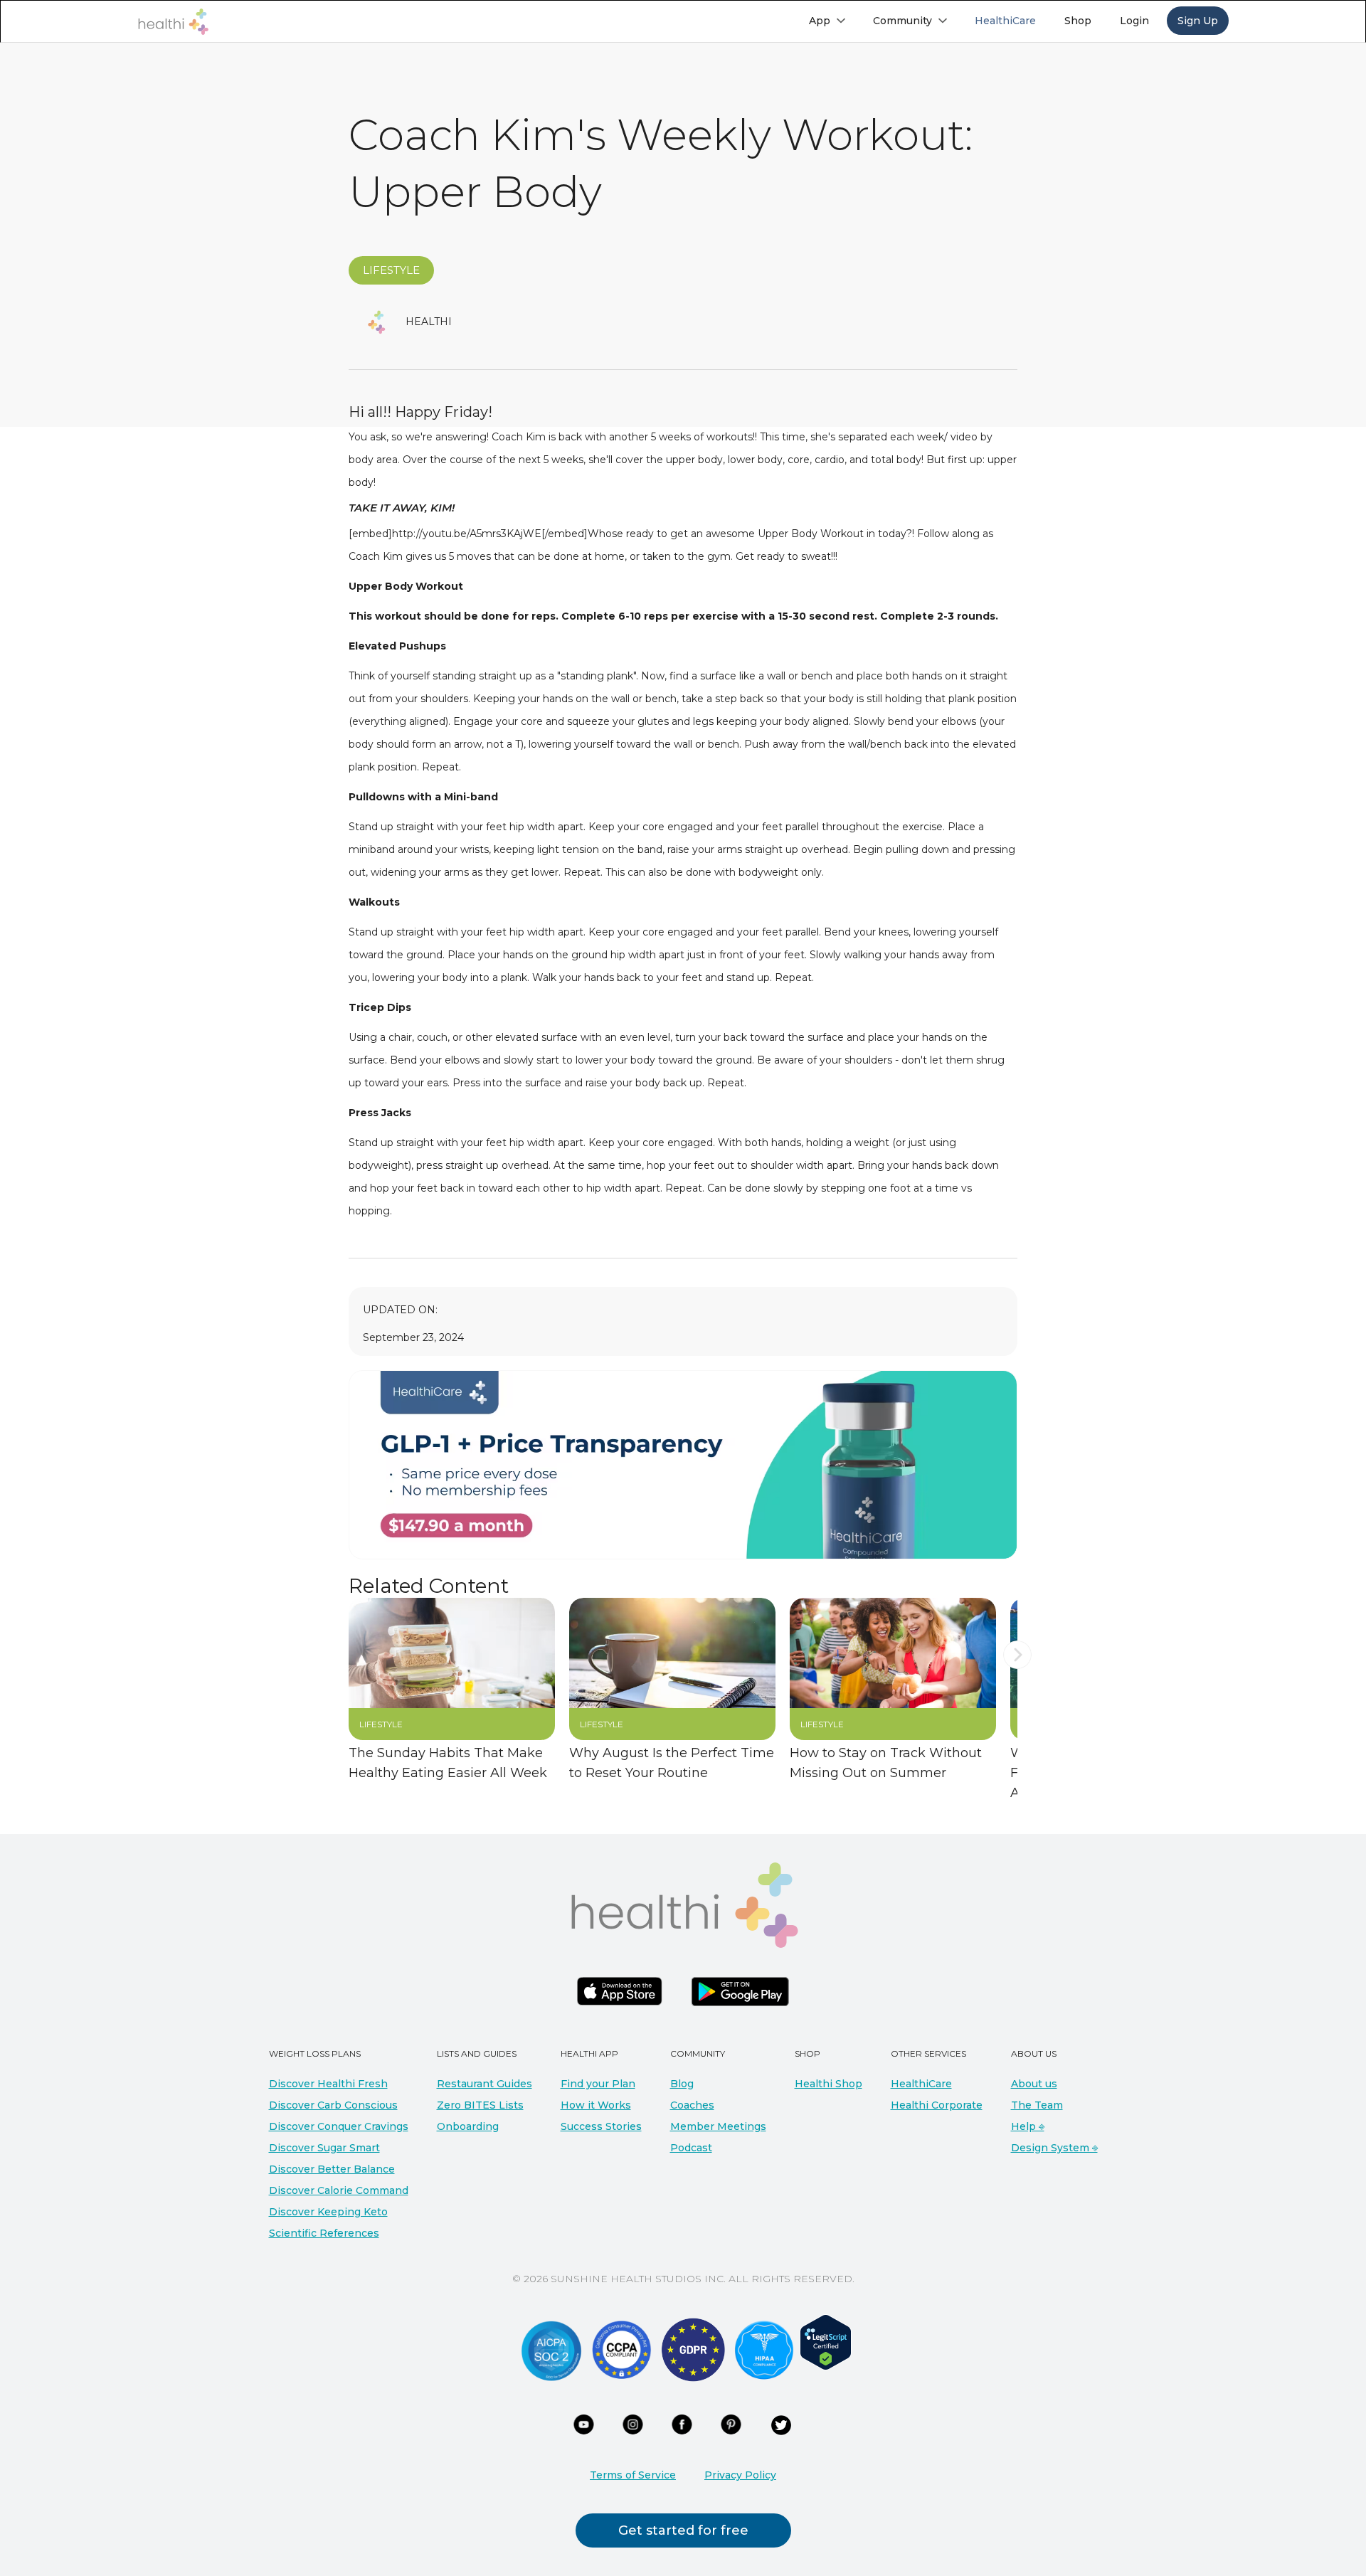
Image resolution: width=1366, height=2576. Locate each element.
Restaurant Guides (485, 2084)
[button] (827, 21)
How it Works (596, 2105)
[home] (173, 22)
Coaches (692, 2105)
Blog (682, 2084)
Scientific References (324, 2233)
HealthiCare (921, 2084)
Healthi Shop (828, 2084)
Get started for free (683, 2530)
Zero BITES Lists (480, 2105)
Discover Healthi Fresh (328, 2084)
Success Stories (601, 2126)
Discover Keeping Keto (328, 2212)
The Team (1037, 2105)
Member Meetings (718, 2126)
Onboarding (468, 2126)
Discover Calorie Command (339, 2190)
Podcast (691, 2148)
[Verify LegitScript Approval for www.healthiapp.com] (826, 2341)
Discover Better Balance (332, 2169)
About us (1034, 2084)
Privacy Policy (740, 2475)
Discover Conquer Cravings (339, 2126)
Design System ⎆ (1054, 2148)
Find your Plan (598, 2084)
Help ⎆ (1028, 2126)
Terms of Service (633, 2475)
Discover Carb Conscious (333, 2105)
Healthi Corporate (937, 2105)
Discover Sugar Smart (324, 2148)
